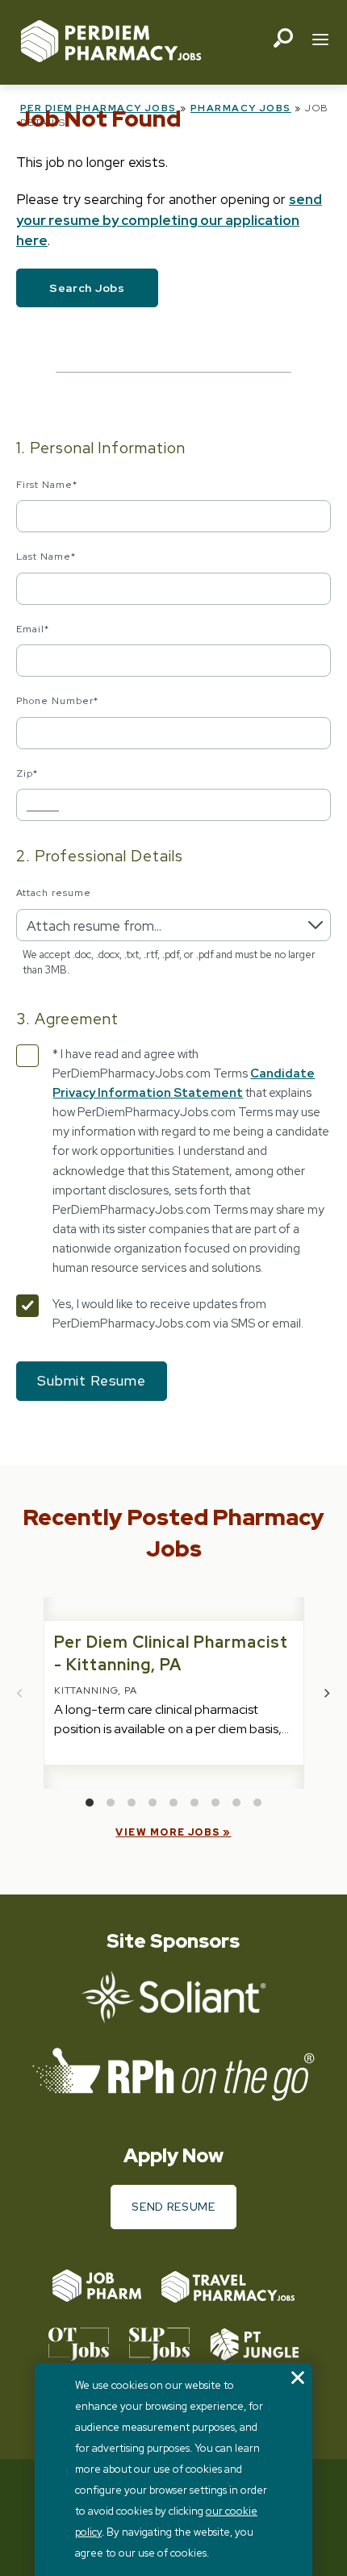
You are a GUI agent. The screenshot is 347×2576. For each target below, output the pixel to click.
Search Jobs (87, 288)
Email (33, 629)
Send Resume (173, 2207)
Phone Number (57, 701)
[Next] (327, 1693)
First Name (47, 485)
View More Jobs (167, 1832)
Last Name (46, 556)
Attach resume (53, 893)
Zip (27, 773)
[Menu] (320, 41)
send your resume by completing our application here (169, 220)
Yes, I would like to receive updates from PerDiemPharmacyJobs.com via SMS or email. (178, 1314)
